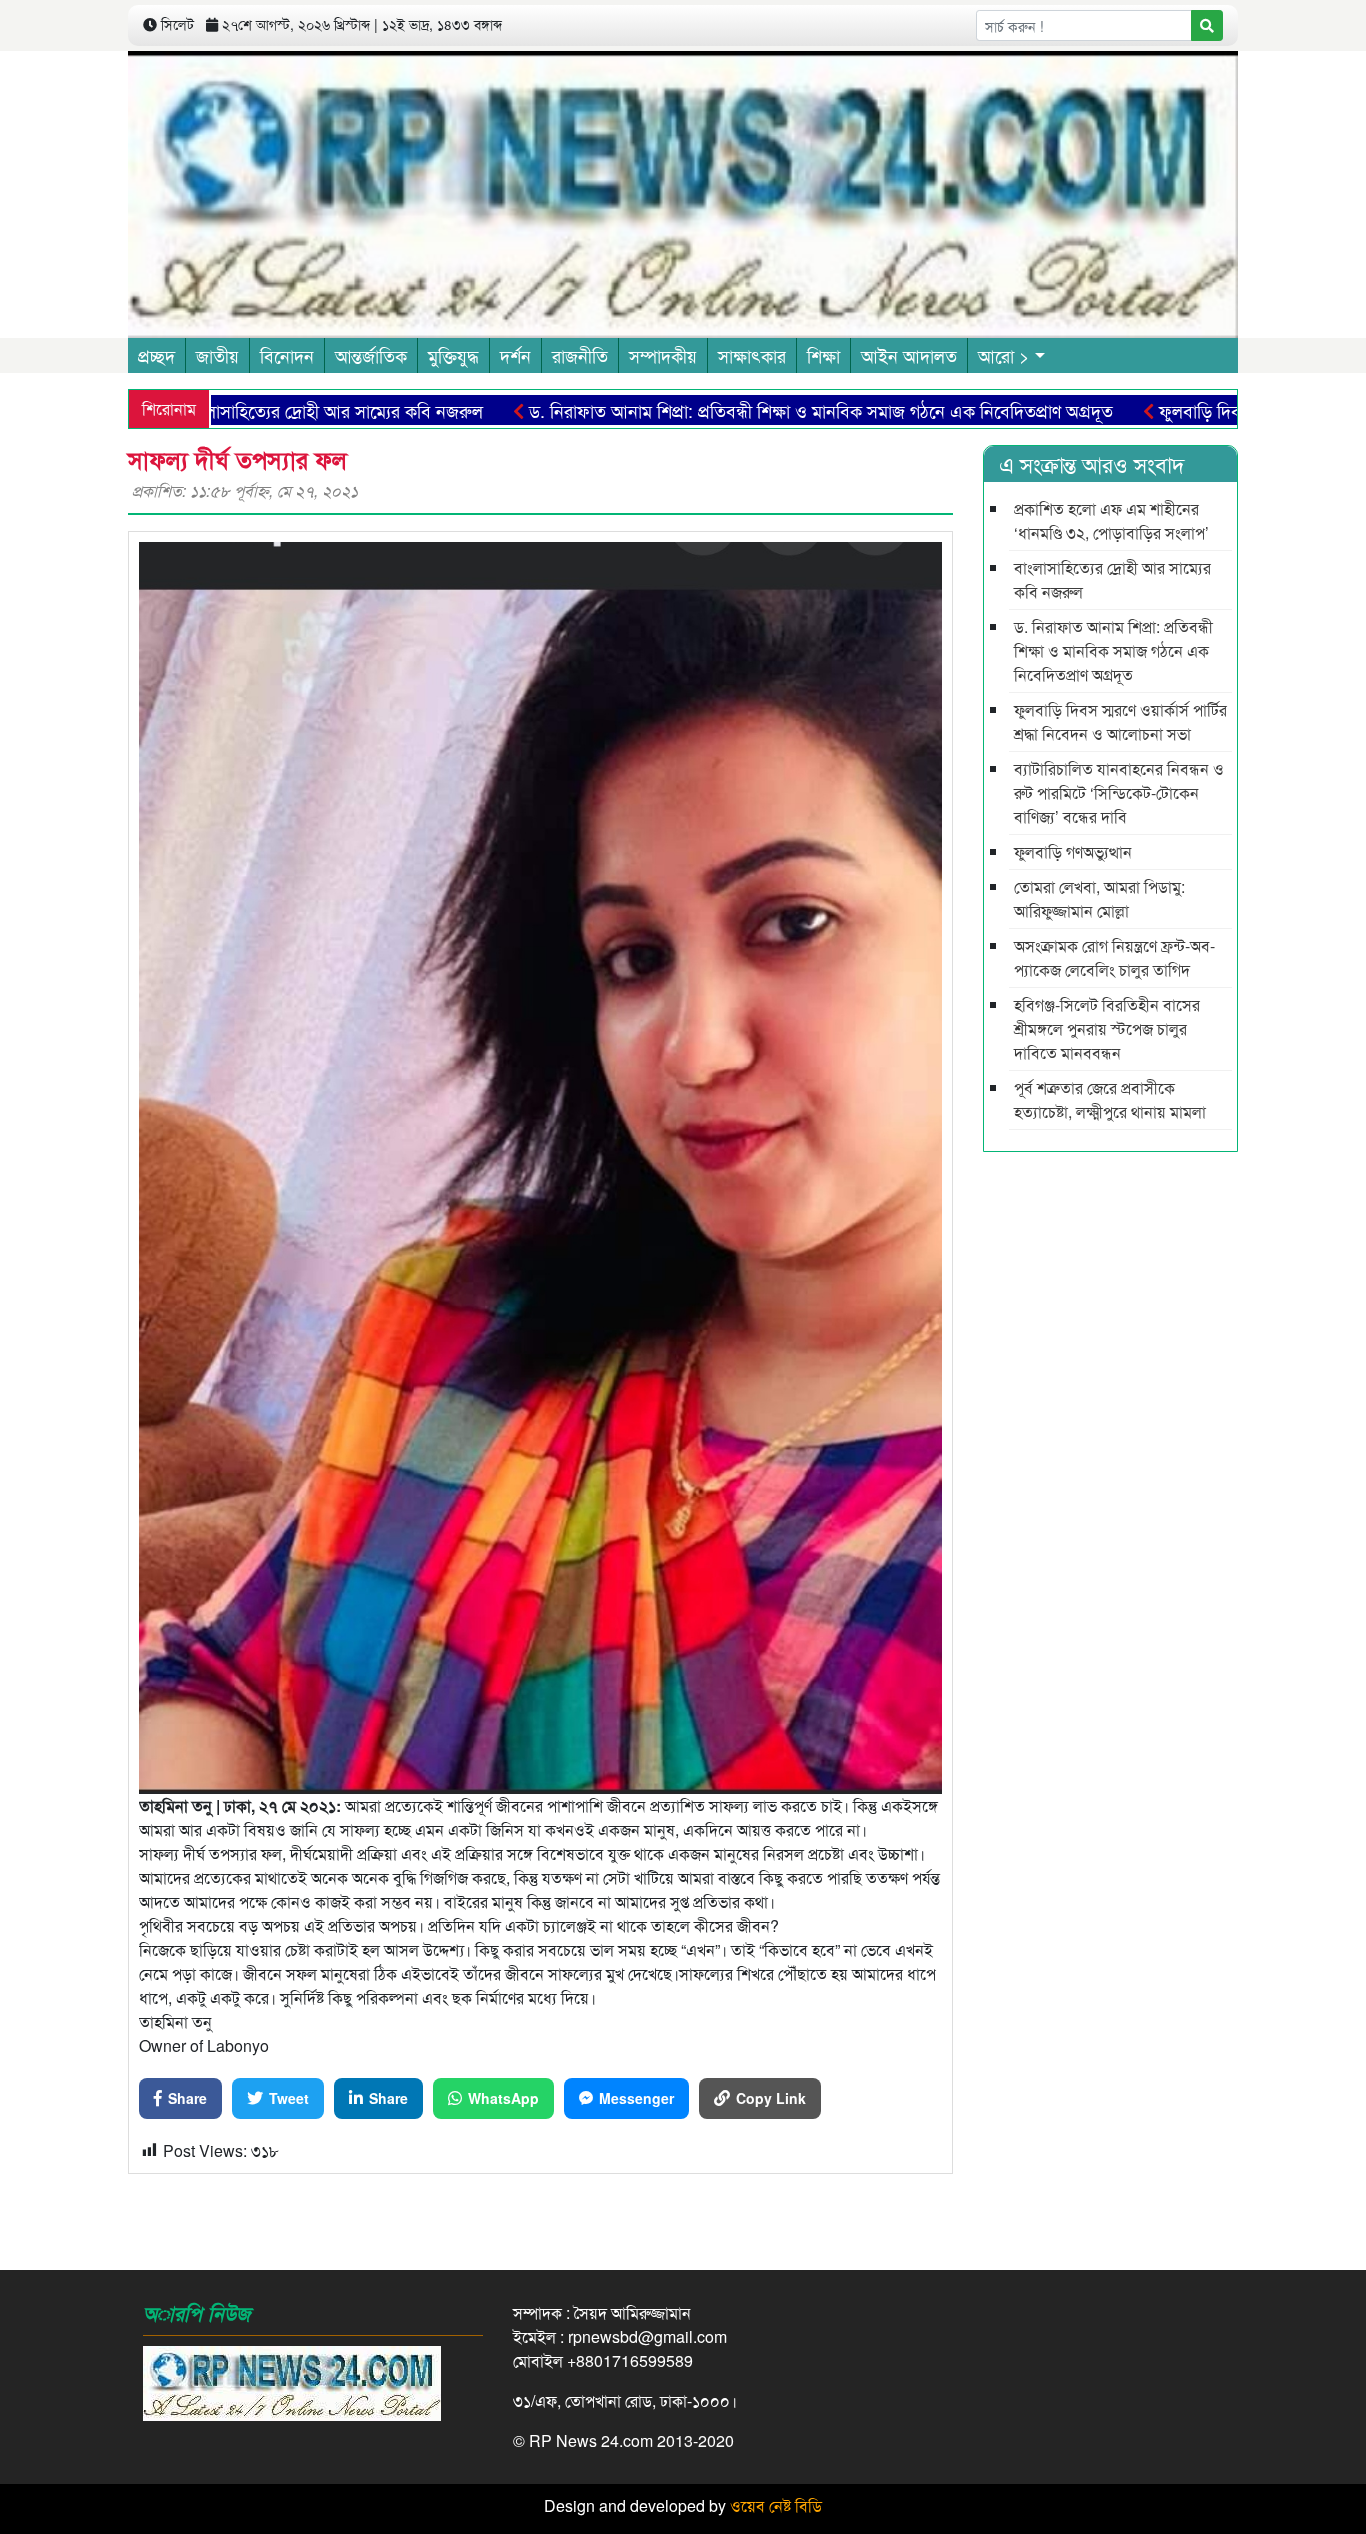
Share (187, 2098)
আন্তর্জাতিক (371, 355)
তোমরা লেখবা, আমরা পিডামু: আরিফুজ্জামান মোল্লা (1099, 898)
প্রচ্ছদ (156, 355)
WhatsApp (503, 2098)
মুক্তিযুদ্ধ (453, 355)
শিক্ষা (823, 355)
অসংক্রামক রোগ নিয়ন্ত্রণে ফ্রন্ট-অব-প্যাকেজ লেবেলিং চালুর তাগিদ (1114, 957)
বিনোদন (287, 355)
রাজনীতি (580, 355)
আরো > (1004, 355)
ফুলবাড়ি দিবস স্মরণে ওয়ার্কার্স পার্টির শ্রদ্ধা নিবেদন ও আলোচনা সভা (1120, 721)
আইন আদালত (909, 355)
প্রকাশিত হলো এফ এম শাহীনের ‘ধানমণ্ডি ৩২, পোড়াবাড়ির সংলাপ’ (1111, 520)
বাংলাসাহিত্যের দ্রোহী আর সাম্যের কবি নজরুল (246, 410)
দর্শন (515, 355)
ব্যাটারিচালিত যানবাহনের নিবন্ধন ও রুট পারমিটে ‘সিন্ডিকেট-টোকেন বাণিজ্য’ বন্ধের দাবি (1119, 792)
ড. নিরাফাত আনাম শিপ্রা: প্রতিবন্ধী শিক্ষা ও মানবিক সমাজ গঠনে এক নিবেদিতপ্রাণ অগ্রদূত (733, 410)
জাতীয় (217, 355)
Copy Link (771, 2098)
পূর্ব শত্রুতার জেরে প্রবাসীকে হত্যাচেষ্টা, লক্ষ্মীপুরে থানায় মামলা (1110, 1099)
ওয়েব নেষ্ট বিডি (776, 2505)
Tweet (289, 2098)
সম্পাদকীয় (663, 355)
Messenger (636, 2098)
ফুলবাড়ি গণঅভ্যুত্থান (1073, 851)
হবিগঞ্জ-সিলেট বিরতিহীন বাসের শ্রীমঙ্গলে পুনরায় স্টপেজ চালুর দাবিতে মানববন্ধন (1107, 1028)
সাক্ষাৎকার (752, 355)
